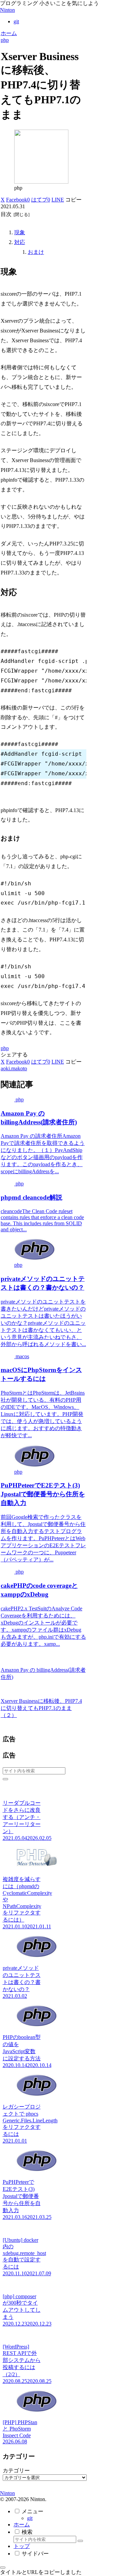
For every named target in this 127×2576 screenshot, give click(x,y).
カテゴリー (16, 2471)
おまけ (36, 252)
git (30, 2518)
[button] (73, 200)
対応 (20, 242)
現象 (20, 232)
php (5, 1048)
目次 (6, 214)
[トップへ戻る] (3, 2568)
